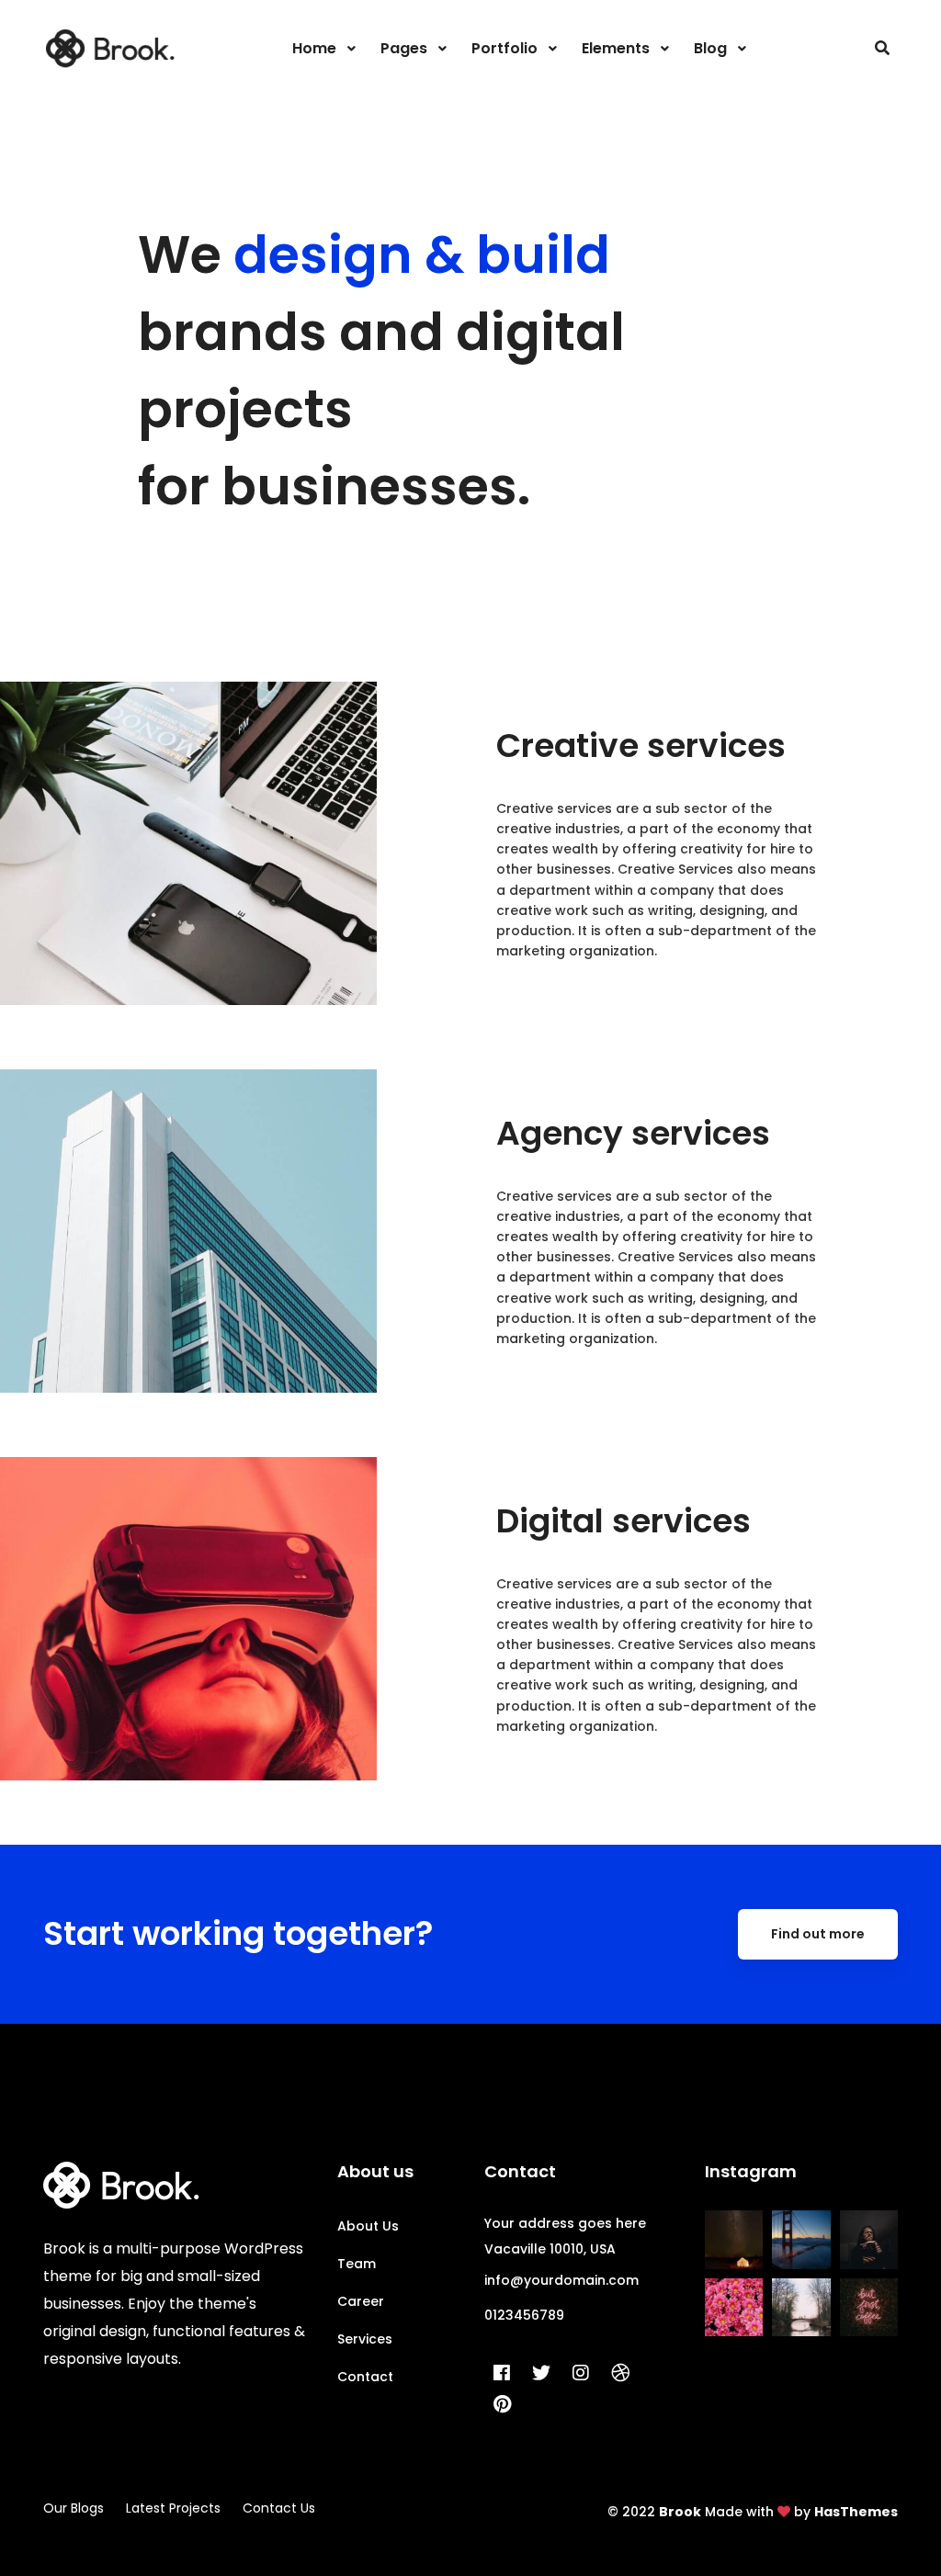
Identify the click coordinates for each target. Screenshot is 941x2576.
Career (361, 2301)
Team (357, 2264)
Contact (365, 2377)
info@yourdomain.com (561, 2280)
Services (365, 2339)
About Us (368, 2226)
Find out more (818, 1934)
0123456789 (524, 2315)
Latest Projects (173, 2508)
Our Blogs (74, 2508)
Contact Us (279, 2508)
